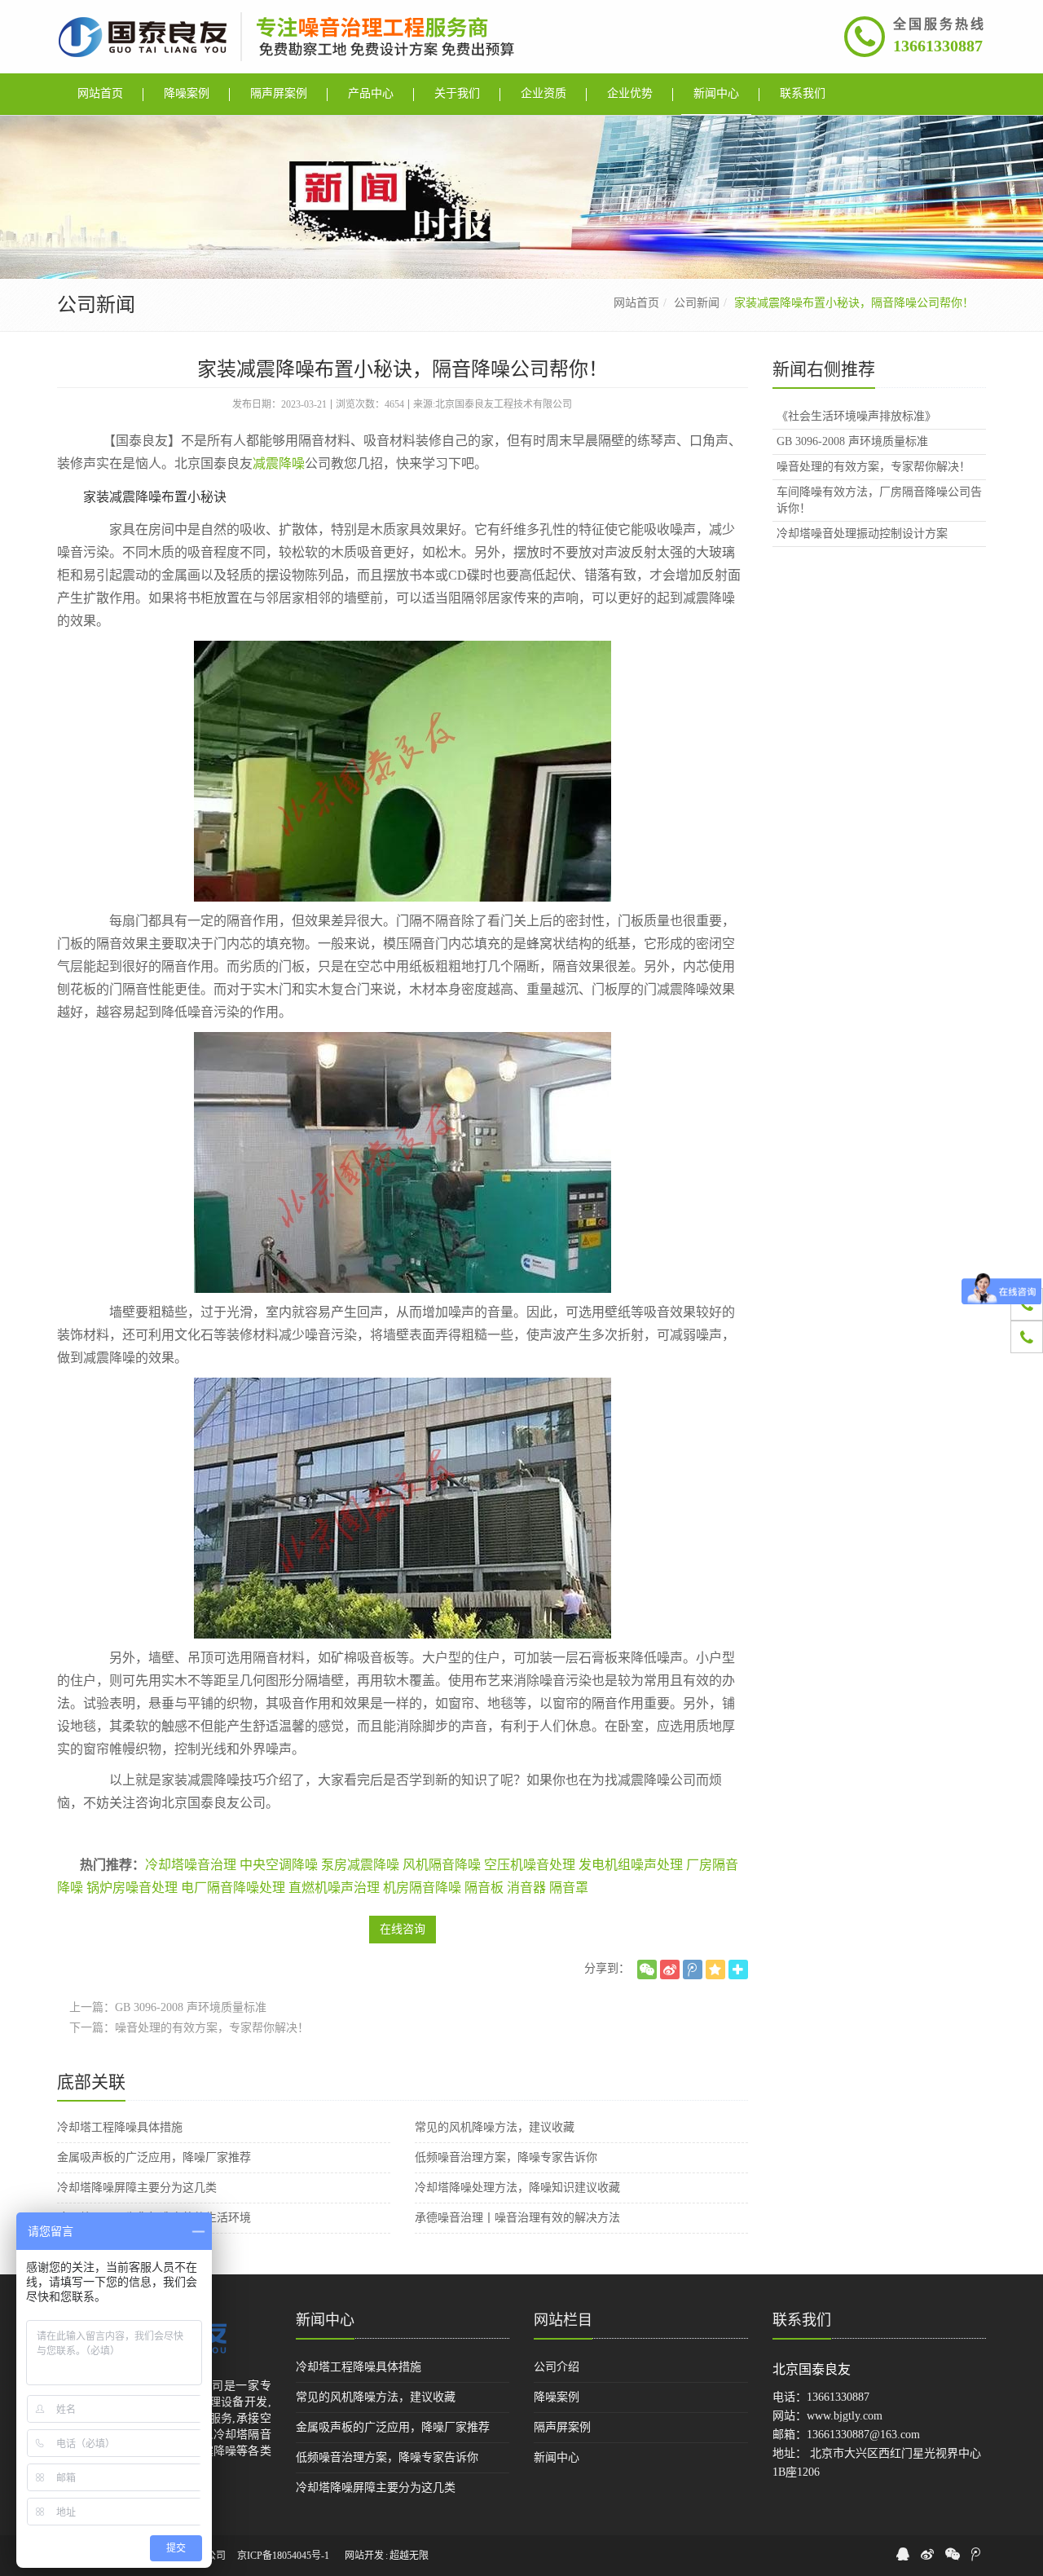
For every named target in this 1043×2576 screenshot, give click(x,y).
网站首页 (636, 303)
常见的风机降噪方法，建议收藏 (495, 2127)
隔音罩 (569, 1888)
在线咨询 (403, 1929)
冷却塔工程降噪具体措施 (120, 2127)
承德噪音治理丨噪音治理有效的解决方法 (517, 2218)
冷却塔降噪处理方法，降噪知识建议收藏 (517, 2188)
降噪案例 (557, 2397)
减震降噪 (279, 463)
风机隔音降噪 (442, 1865)
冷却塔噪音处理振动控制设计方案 (862, 534)
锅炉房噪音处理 (132, 1888)
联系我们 (802, 2320)
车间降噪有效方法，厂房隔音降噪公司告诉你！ (879, 500)
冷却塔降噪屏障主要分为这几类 (137, 2188)
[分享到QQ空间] (715, 1969)
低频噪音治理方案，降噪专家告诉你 (506, 2157)
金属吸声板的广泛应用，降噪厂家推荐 (154, 2157)
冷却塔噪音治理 (191, 1865)
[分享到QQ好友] (903, 2554)
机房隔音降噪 (422, 1888)
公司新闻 (697, 303)
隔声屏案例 (562, 2427)
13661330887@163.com (863, 2435)
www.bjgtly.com (845, 2416)
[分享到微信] (647, 1969)
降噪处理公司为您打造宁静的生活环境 (154, 2218)
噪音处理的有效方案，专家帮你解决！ (212, 2028)
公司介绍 (557, 2367)
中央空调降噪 (279, 1865)
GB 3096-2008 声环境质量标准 (191, 2007)
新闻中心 (325, 2320)
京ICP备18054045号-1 (283, 2556)
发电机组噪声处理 (631, 1865)
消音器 (526, 1888)
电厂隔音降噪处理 (233, 1888)
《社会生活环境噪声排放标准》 (856, 416)
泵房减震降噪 (360, 1865)
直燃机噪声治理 (334, 1888)
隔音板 (484, 1888)
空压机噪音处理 (530, 1865)
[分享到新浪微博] (670, 1969)
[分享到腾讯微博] (693, 1969)
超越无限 (409, 2556)
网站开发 (364, 2556)
